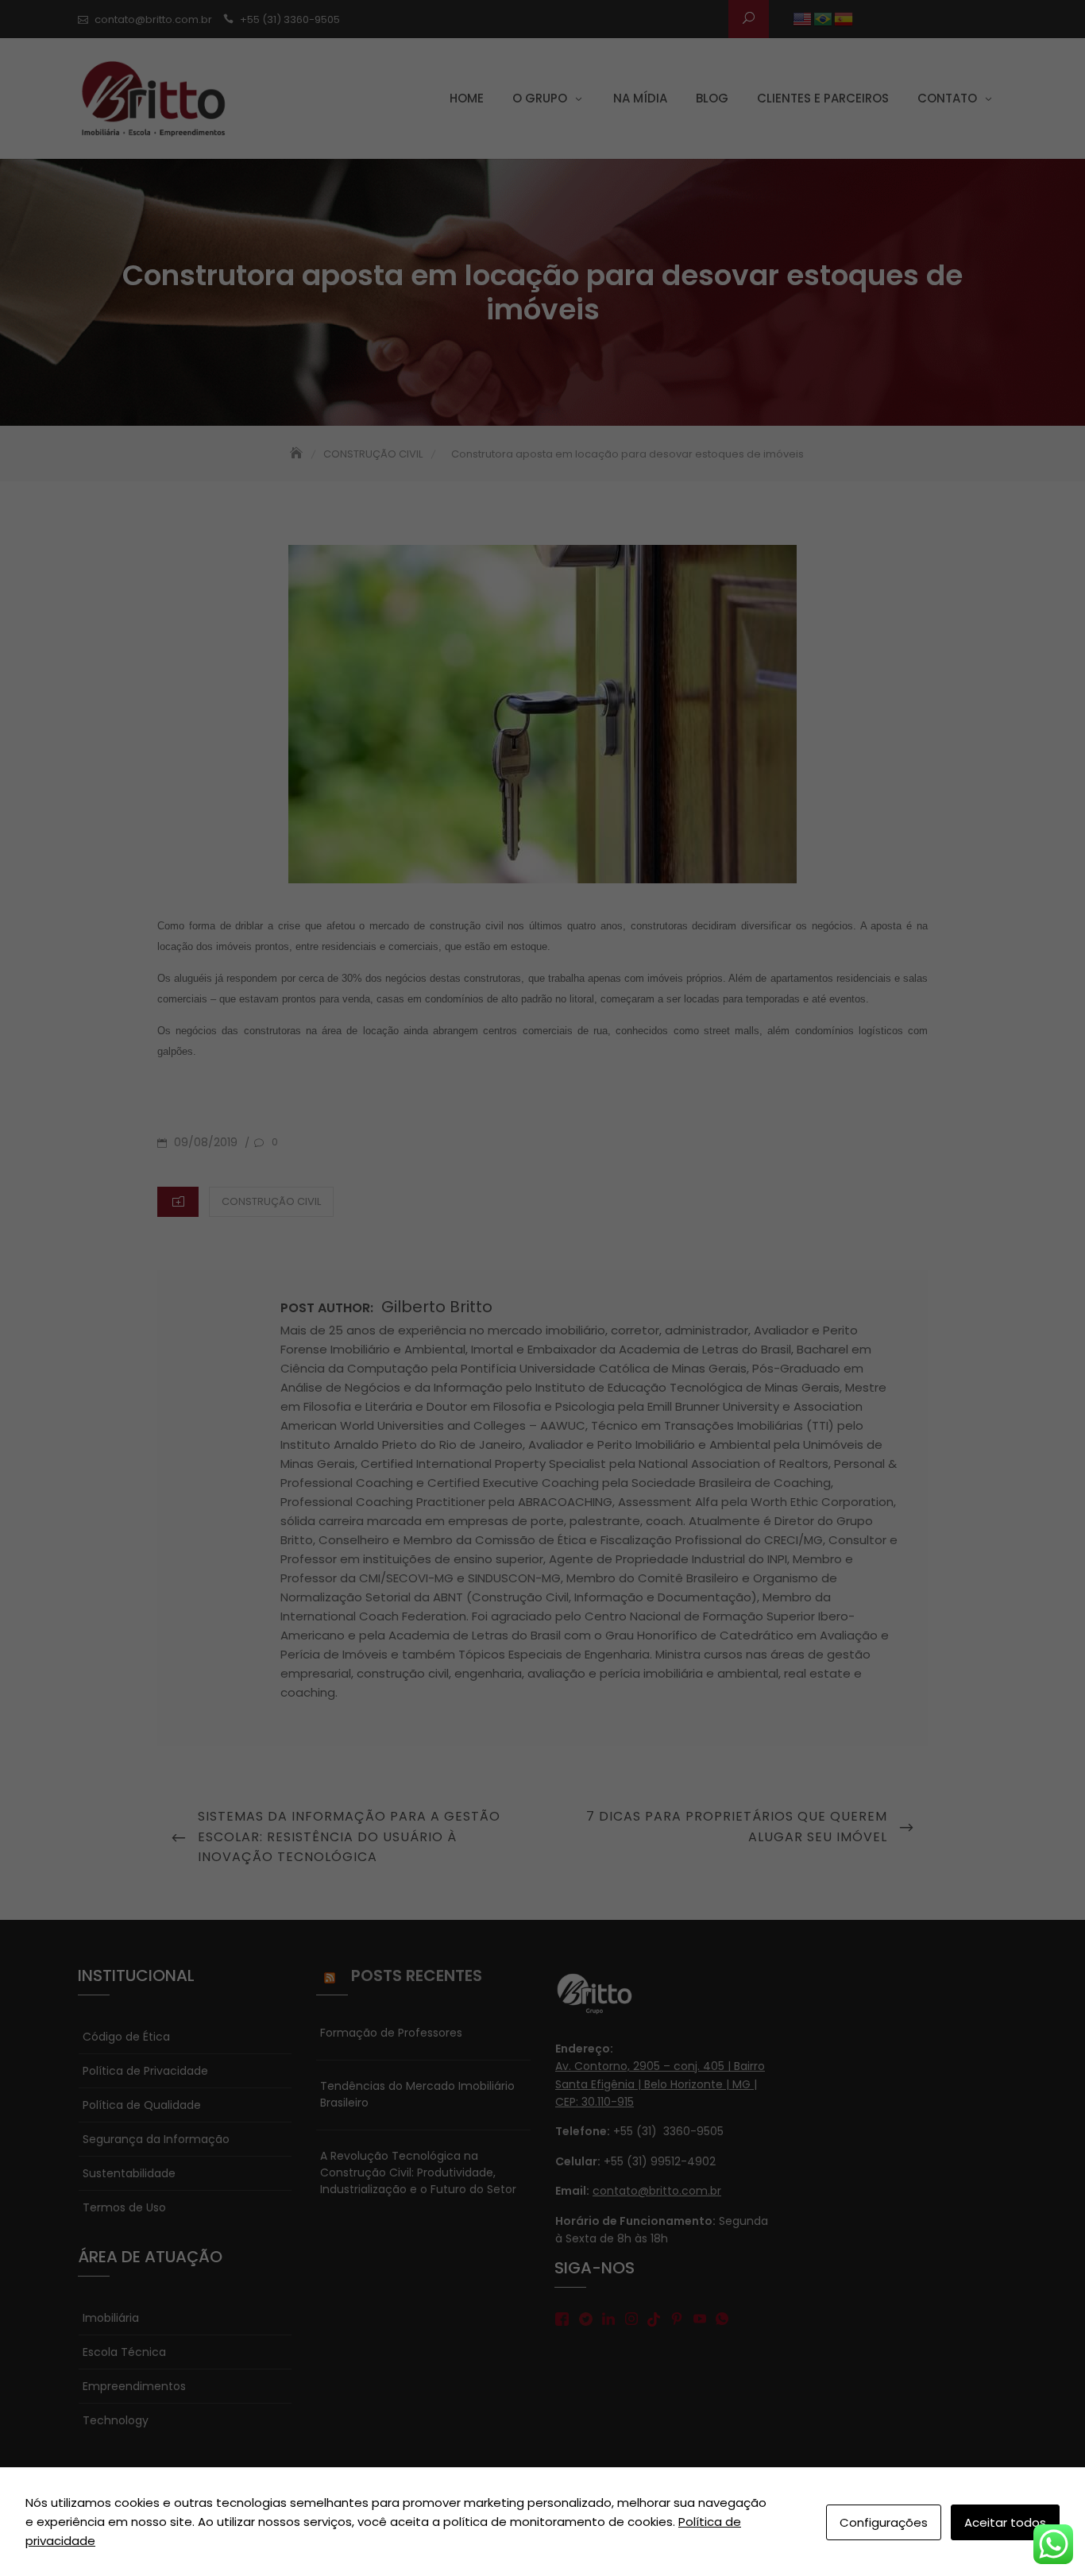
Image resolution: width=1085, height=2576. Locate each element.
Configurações (884, 2522)
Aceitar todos (1005, 2522)
